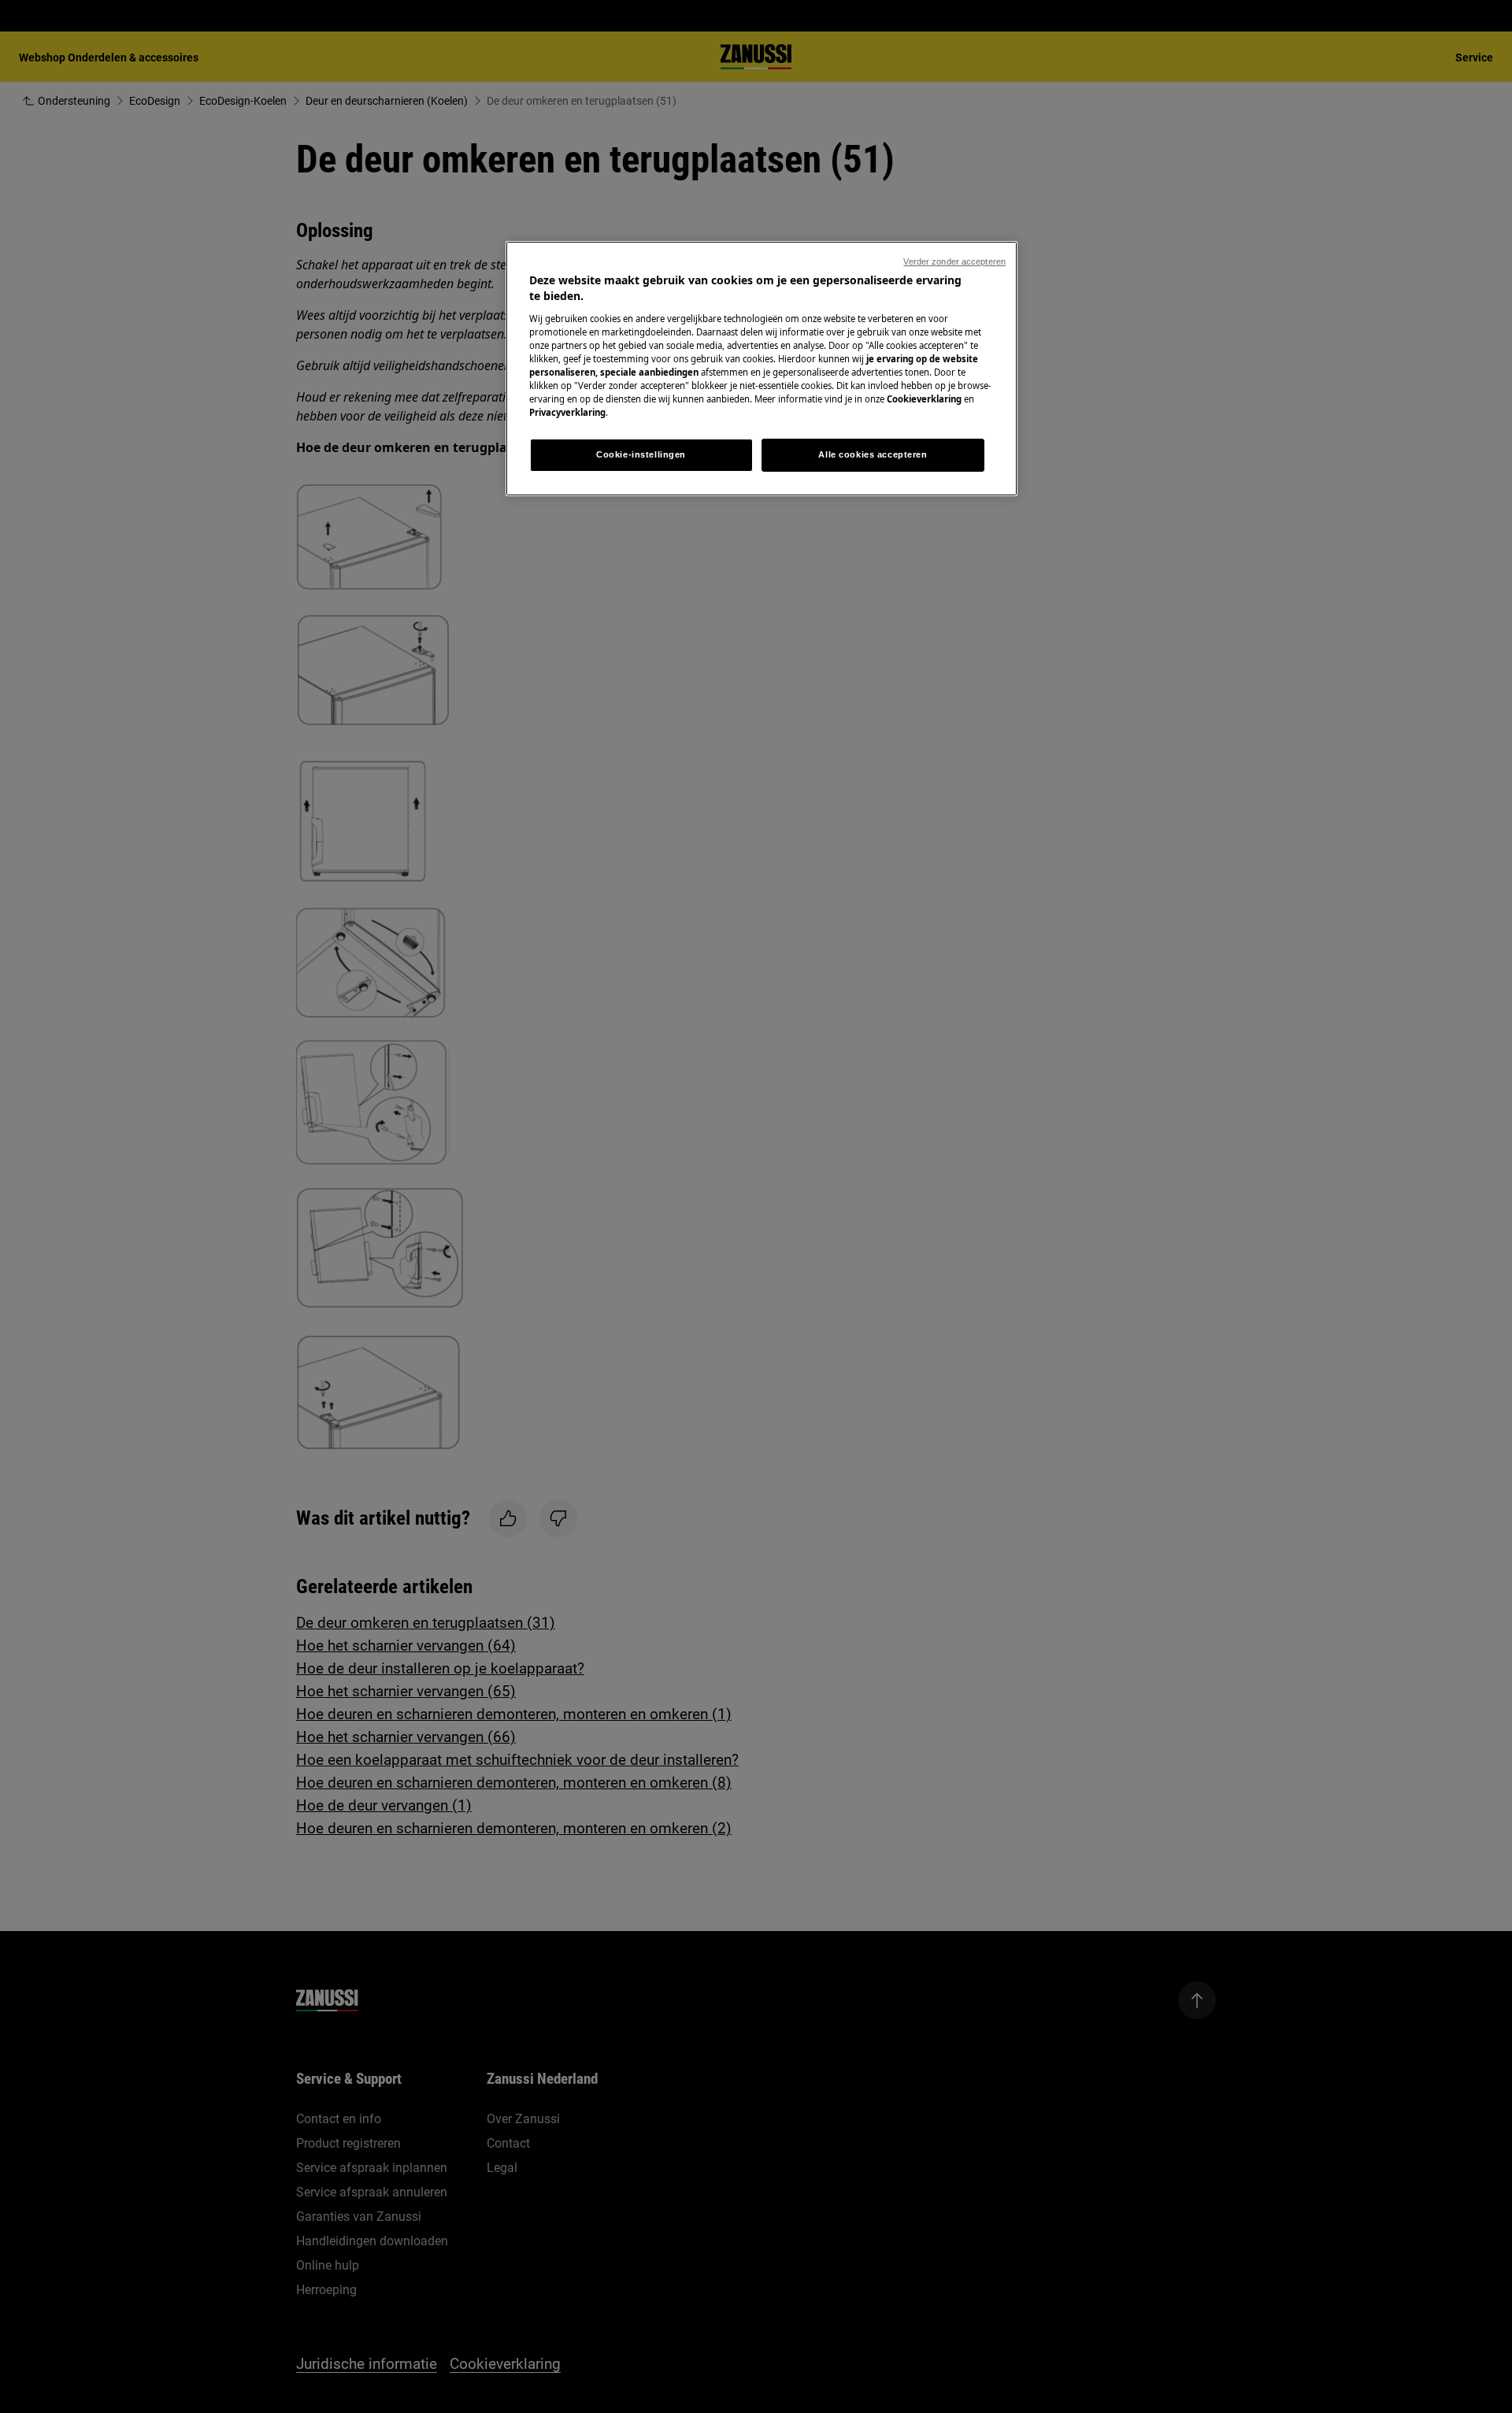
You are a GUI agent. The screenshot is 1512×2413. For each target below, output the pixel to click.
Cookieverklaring (924, 399)
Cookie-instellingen (641, 454)
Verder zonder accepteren (954, 261)
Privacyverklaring (567, 412)
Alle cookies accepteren (873, 454)
